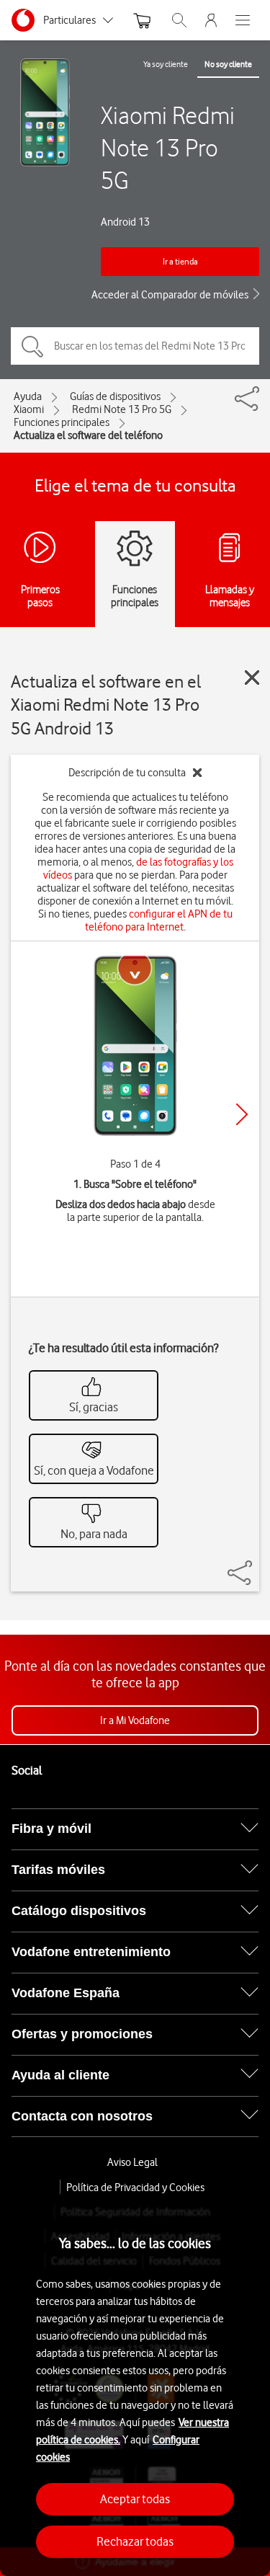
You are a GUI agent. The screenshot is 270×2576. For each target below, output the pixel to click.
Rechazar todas (135, 2541)
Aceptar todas (135, 2499)
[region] (135, 2385)
